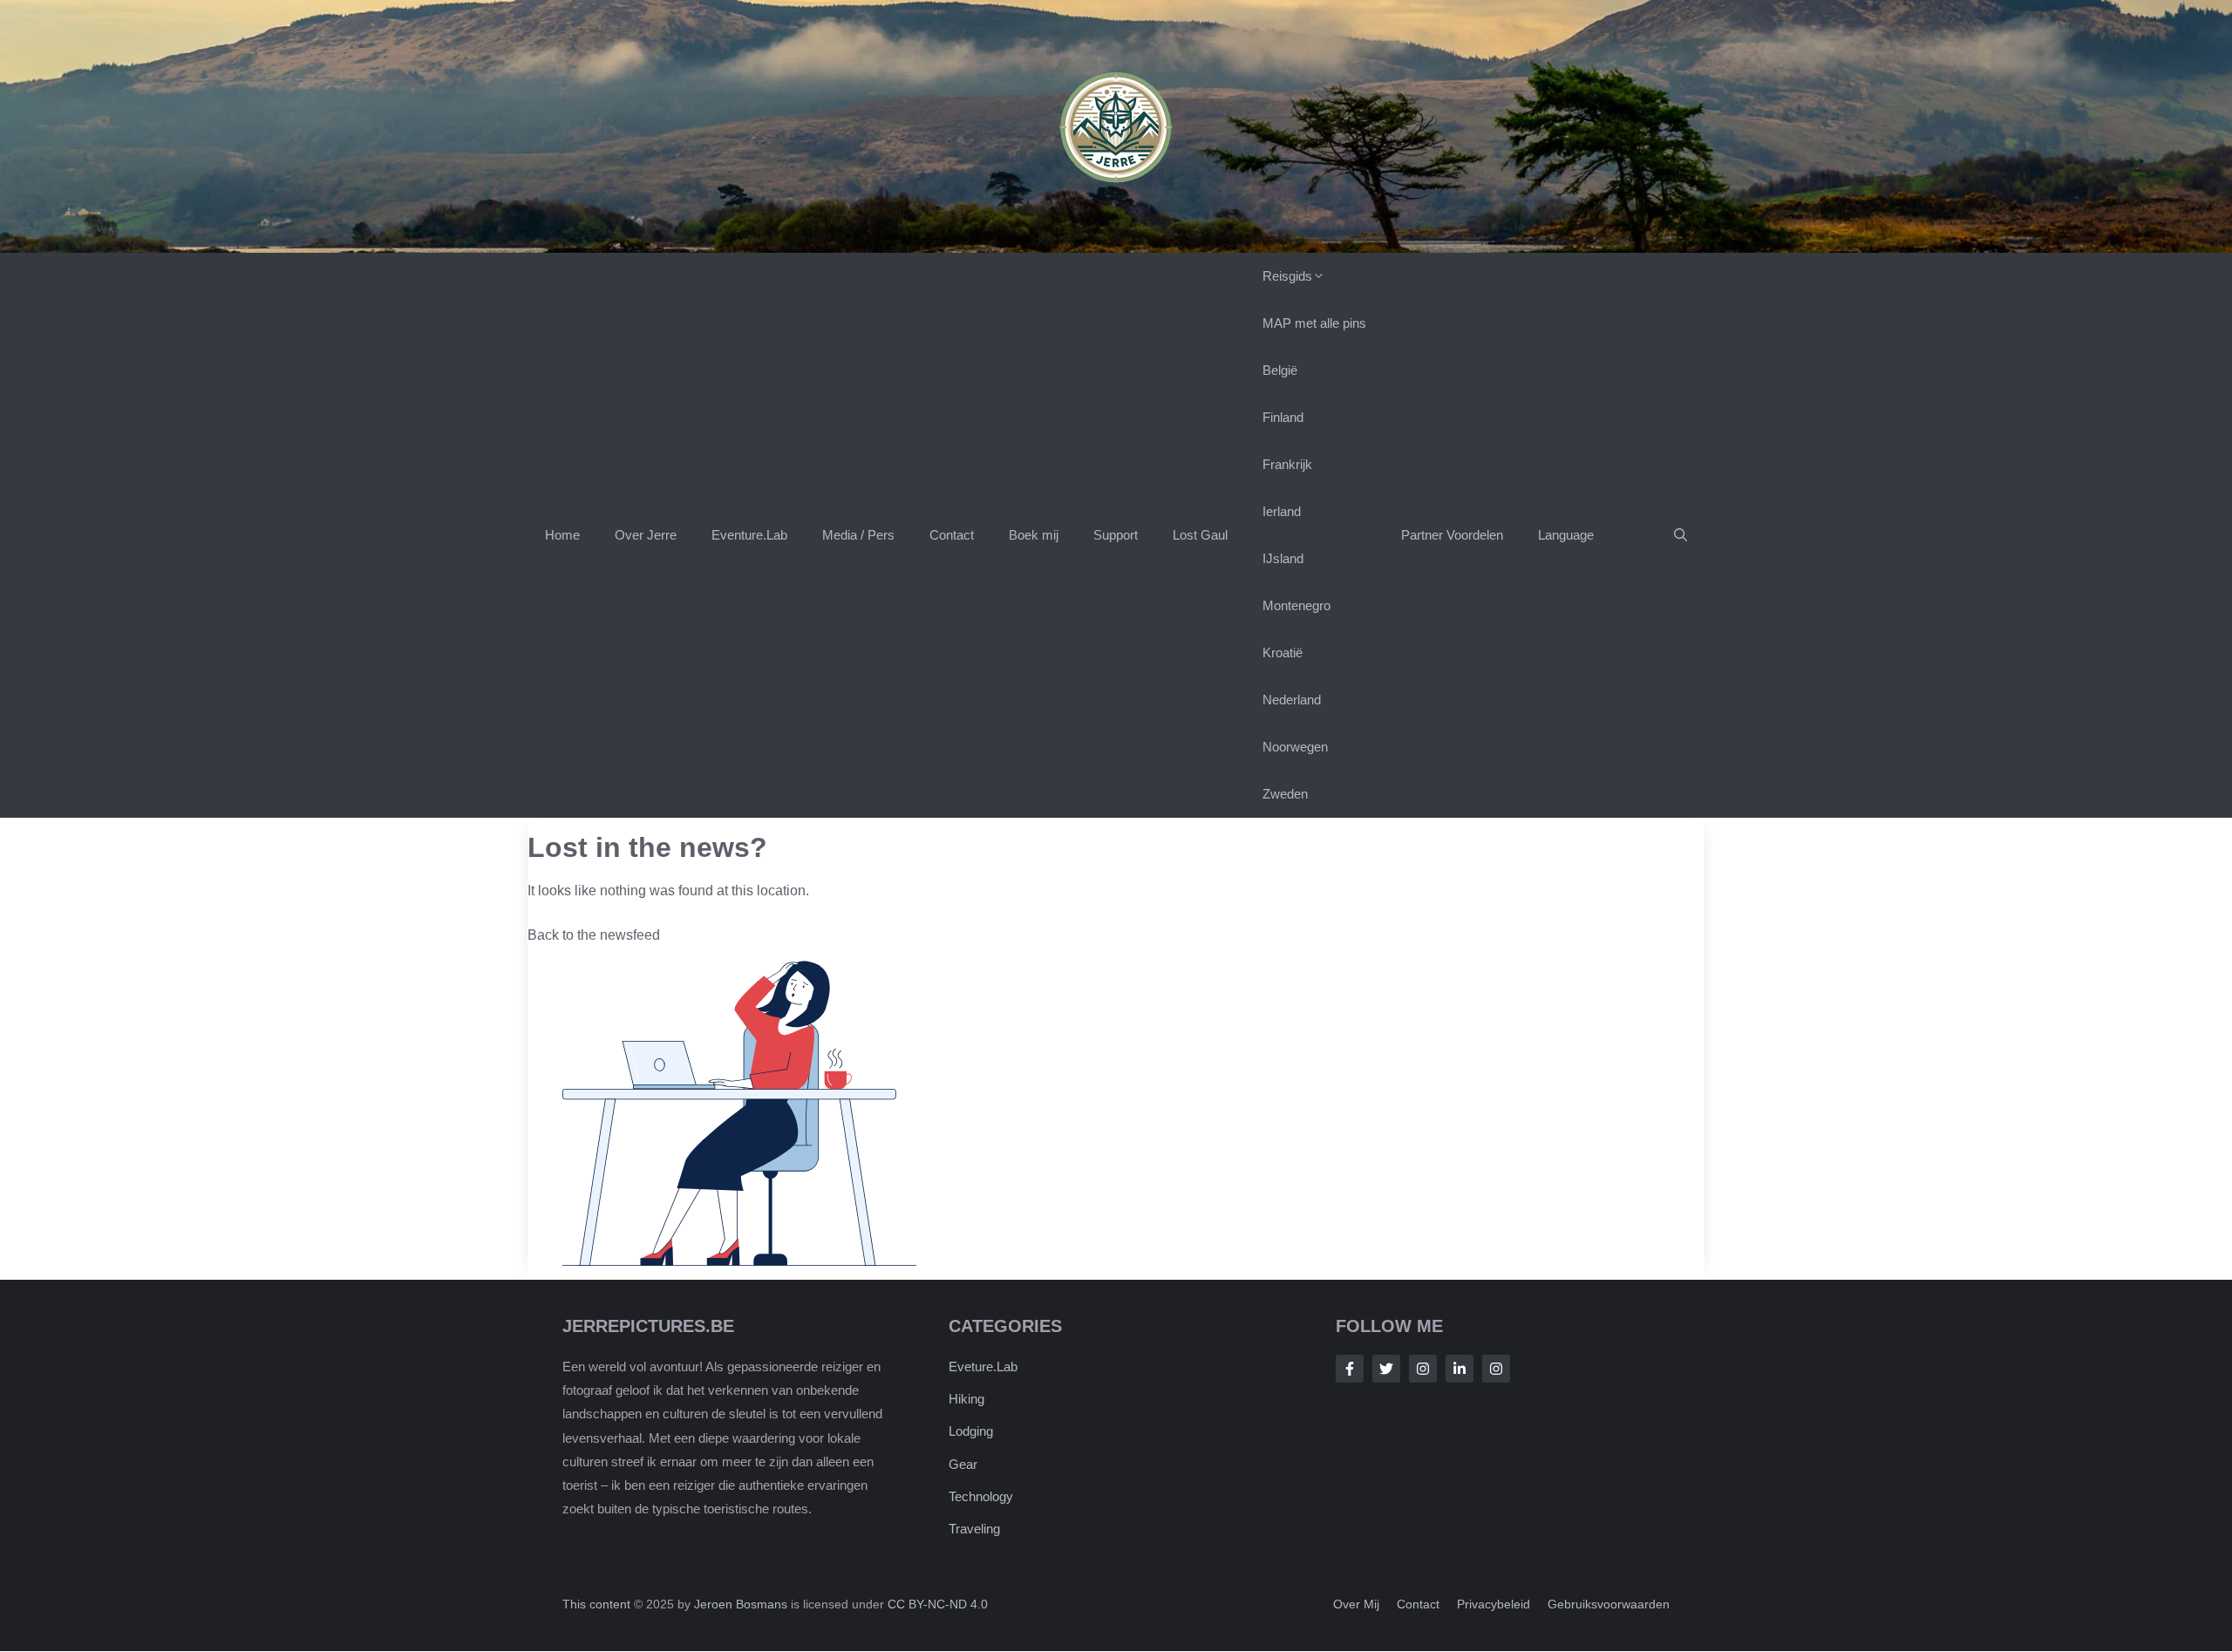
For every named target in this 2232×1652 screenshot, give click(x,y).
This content (598, 1605)
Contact (952, 535)
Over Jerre (646, 535)
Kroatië (1283, 653)
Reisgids (1287, 276)
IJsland (1283, 558)
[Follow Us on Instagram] (1423, 1369)
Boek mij (1034, 535)
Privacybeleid (1494, 1605)
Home (562, 535)
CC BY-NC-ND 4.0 (938, 1605)
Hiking (966, 1400)
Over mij (1356, 1605)
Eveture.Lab (983, 1366)
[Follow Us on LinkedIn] (1460, 1369)
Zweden (1285, 794)
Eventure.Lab (749, 535)
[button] (1681, 535)
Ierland (1282, 511)
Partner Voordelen (1452, 535)
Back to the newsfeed (594, 935)
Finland (1283, 417)
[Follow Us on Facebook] (1350, 1369)
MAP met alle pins (1314, 323)
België (1280, 370)
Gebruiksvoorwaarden (1609, 1605)
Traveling (974, 1530)
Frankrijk (1287, 464)
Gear (963, 1464)
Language (1566, 535)
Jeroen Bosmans (741, 1605)
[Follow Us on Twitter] (1386, 1369)
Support (1116, 535)
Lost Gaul (1200, 535)
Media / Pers (858, 535)
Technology (981, 1496)
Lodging (971, 1432)
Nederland (1292, 700)
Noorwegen (1295, 747)
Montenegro (1296, 605)
